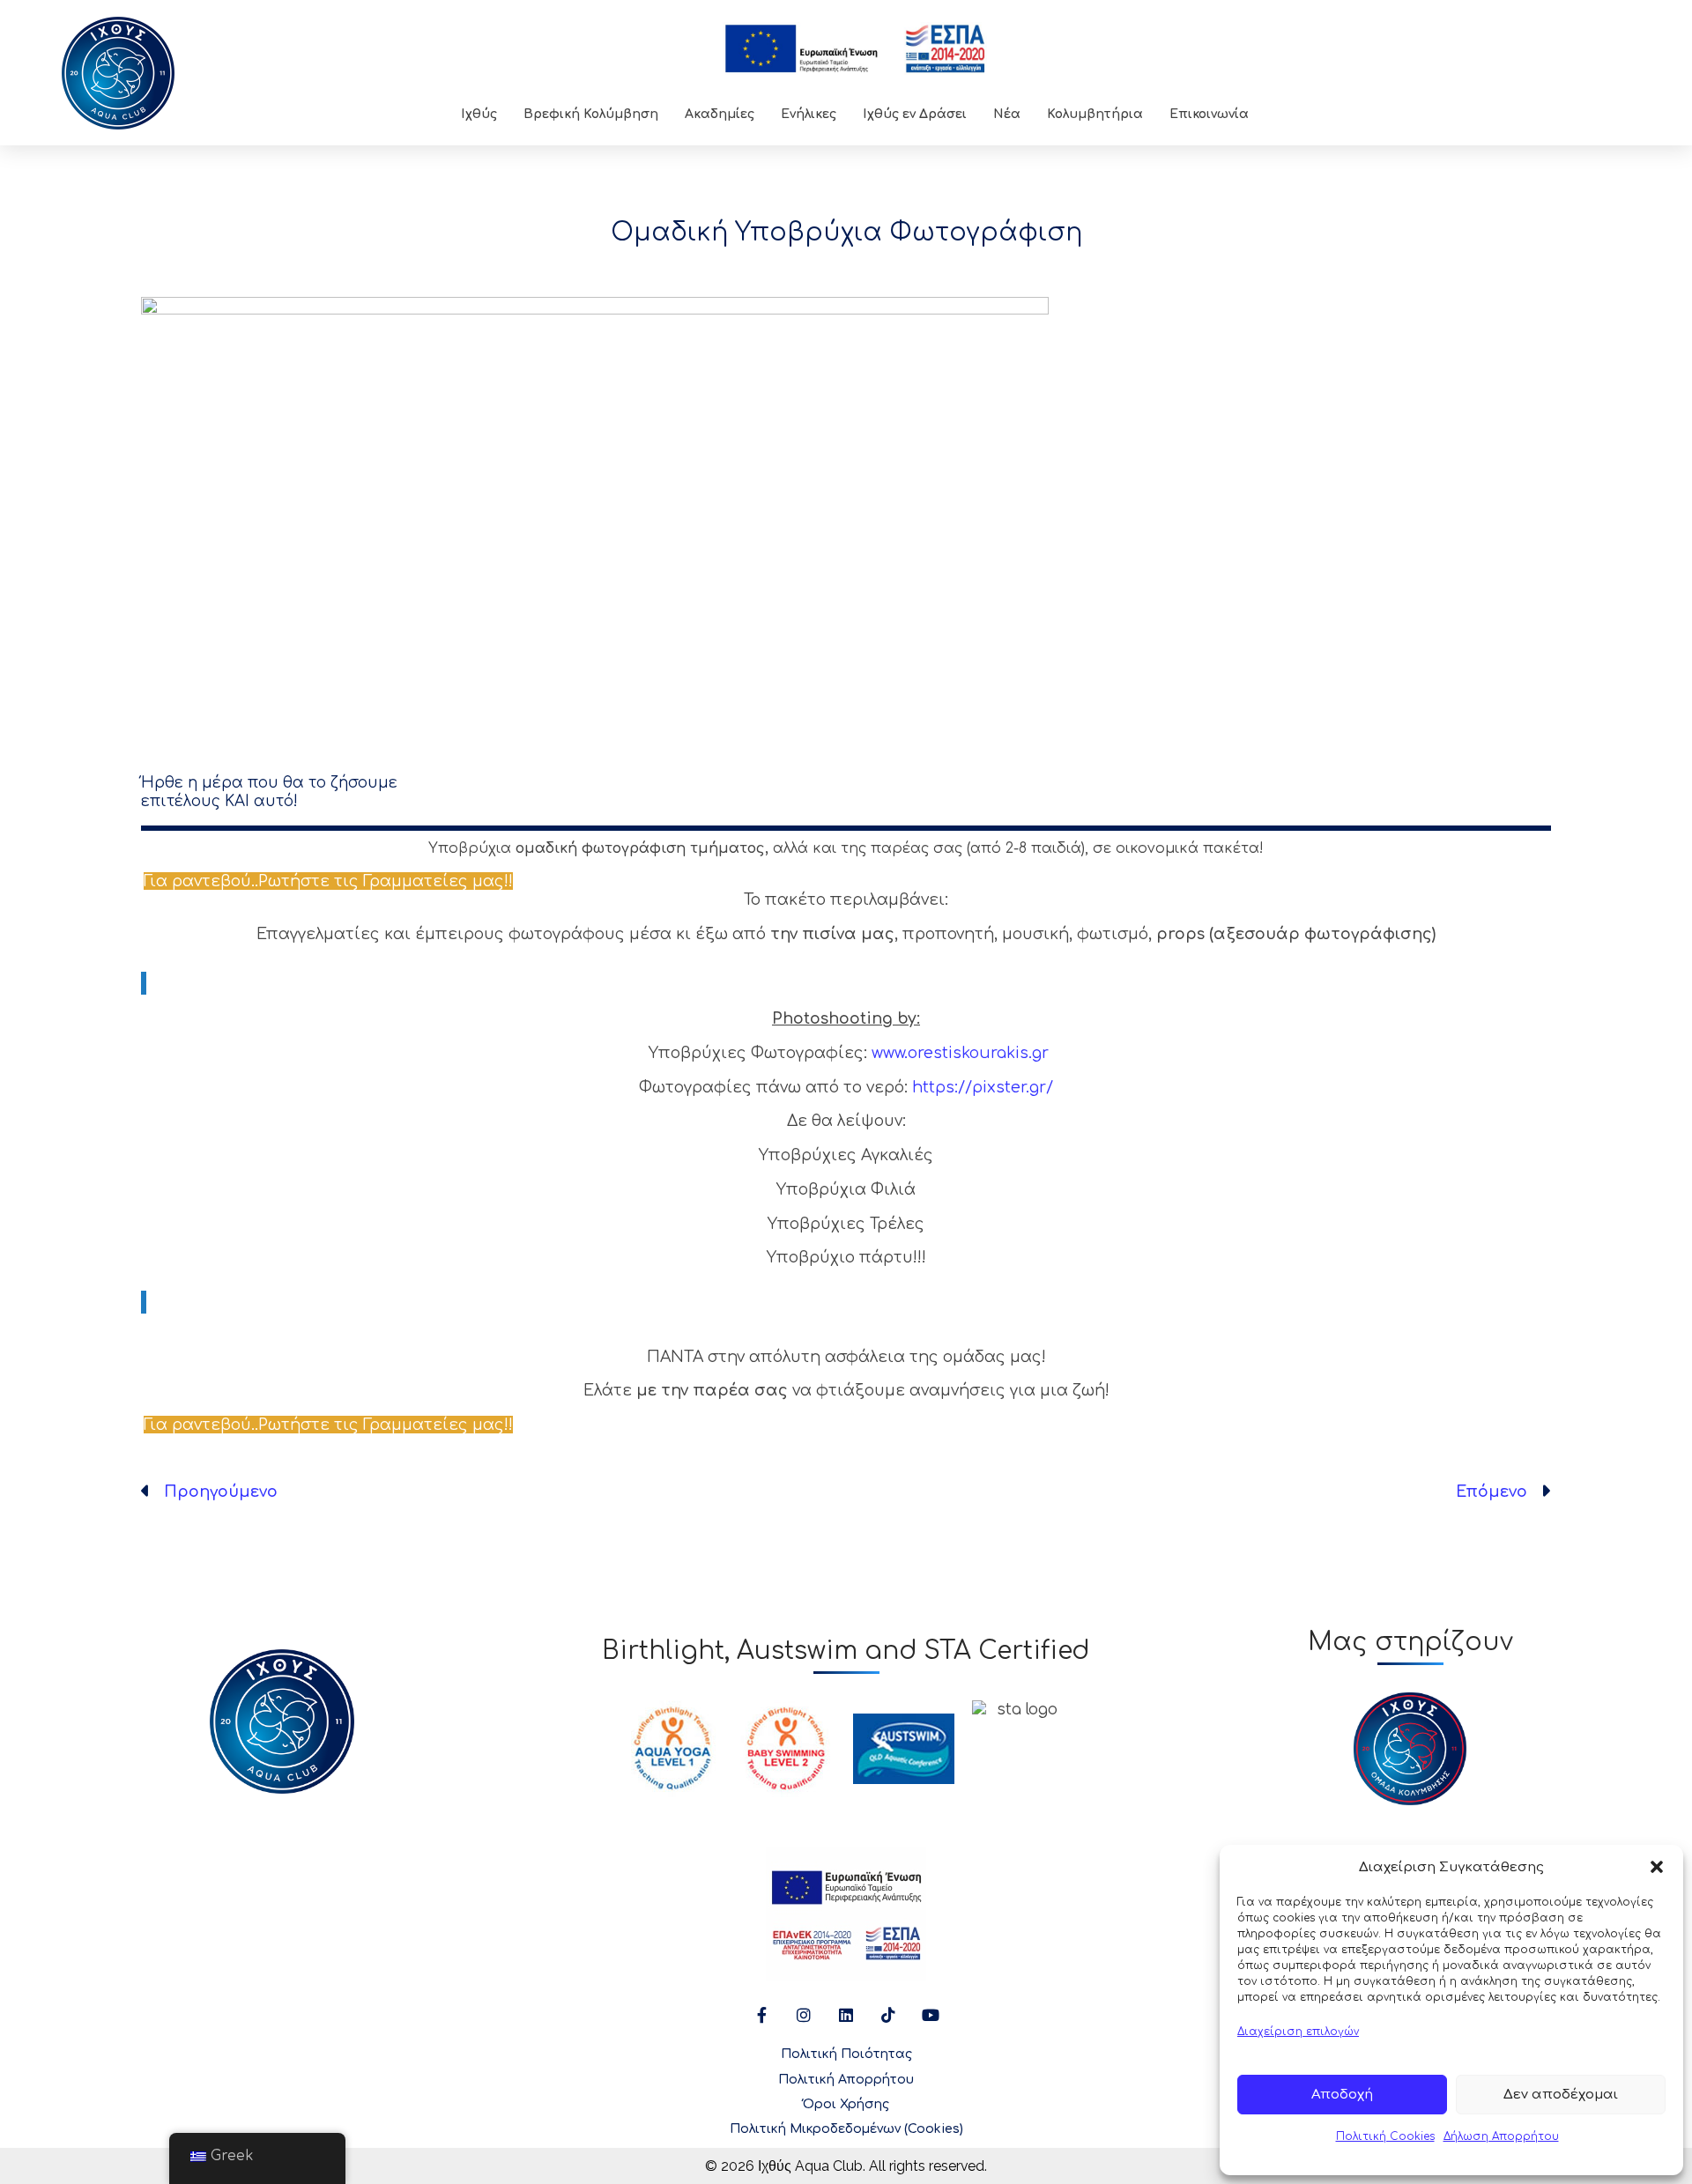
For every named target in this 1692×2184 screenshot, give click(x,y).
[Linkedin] (846, 2015)
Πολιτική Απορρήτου (846, 2080)
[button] (1657, 1867)
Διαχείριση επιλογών (1298, 2032)
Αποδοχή (1342, 2095)
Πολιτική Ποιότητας (846, 2054)
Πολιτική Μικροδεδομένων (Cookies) (846, 2129)
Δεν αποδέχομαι (1561, 2095)
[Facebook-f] (761, 2015)
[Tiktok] (888, 2015)
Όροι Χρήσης (846, 2104)
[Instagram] (804, 2015)
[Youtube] (931, 2015)
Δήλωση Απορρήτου (1501, 2136)
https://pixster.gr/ (983, 1087)
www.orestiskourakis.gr (960, 1053)
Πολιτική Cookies (1385, 2136)
